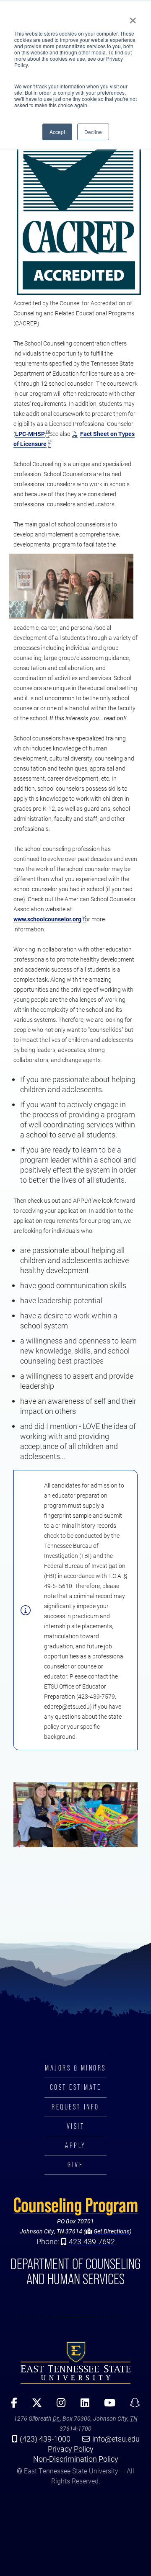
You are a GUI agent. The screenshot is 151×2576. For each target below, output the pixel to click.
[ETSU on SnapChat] (132, 2406)
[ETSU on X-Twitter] (34, 2406)
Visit (76, 2126)
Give (75, 2165)
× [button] (133, 18)
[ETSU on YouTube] (107, 2406)
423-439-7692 (92, 2241)
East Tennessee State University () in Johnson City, (75, 2362)
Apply (75, 2145)
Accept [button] (57, 132)
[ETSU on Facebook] (11, 2406)
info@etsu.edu (116, 2439)
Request (75, 2107)
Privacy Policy (71, 2449)
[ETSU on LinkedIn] (82, 2406)
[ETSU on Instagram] (58, 2406)
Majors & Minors (75, 2068)
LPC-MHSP (30, 434)
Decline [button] (93, 132)
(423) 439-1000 (45, 2439)
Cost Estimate (76, 2087)
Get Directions (111, 2231)
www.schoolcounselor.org (47, 919)
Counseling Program (76, 2205)
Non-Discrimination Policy (76, 2459)
